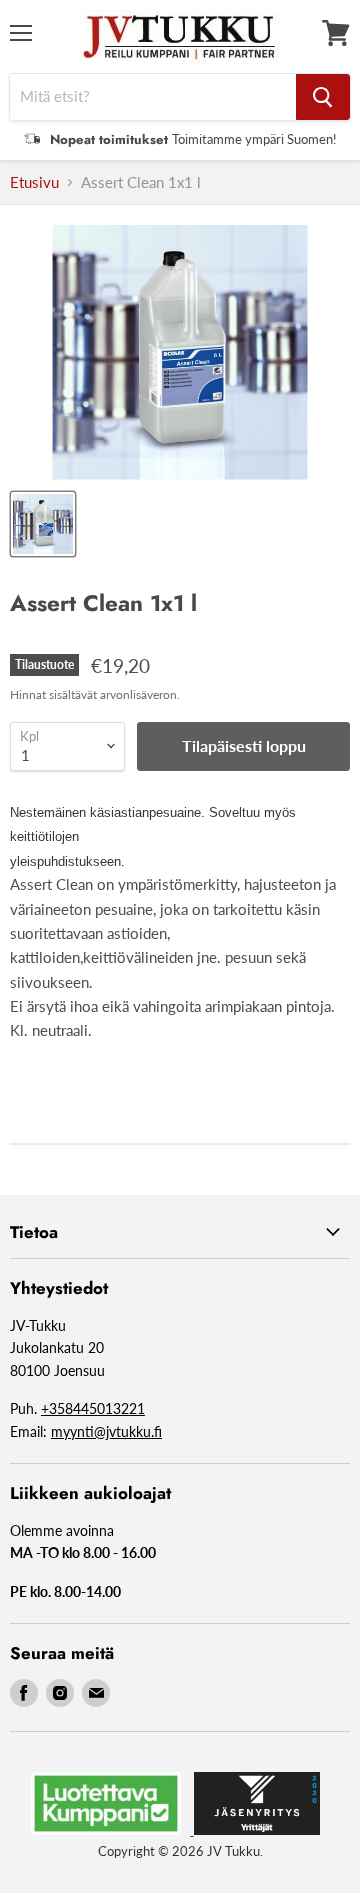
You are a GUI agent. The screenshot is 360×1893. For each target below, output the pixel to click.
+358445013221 (93, 1408)
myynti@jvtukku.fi (106, 1431)
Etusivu (34, 182)
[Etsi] (323, 97)
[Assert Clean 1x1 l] (43, 524)
